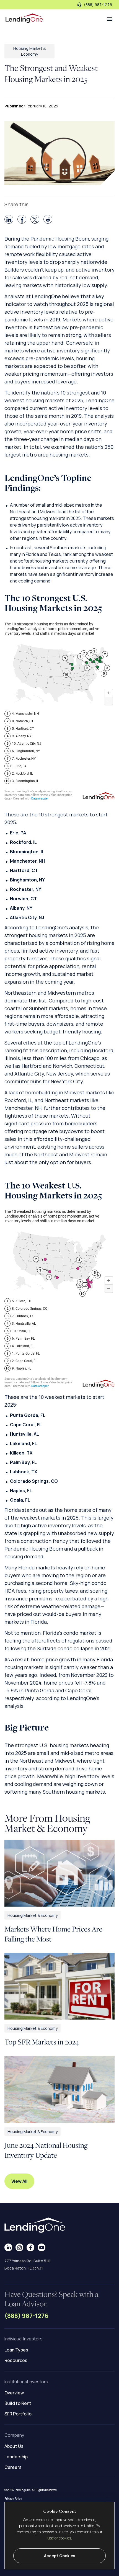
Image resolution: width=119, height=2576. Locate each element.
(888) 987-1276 (26, 2316)
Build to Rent (18, 2403)
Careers (13, 2467)
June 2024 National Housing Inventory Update (46, 2150)
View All (19, 2181)
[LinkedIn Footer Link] (8, 2247)
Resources (16, 2360)
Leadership (16, 2457)
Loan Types (16, 2350)
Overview (14, 2393)
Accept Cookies (59, 2556)
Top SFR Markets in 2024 (42, 2042)
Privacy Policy (13, 2498)
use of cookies (59, 2538)
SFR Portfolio (18, 2414)
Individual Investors (24, 2339)
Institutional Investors (26, 2382)
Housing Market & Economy (33, 1915)
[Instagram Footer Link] (20, 2247)
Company (14, 2435)
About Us (14, 2446)
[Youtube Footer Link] (42, 2247)
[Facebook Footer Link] (31, 2247)
